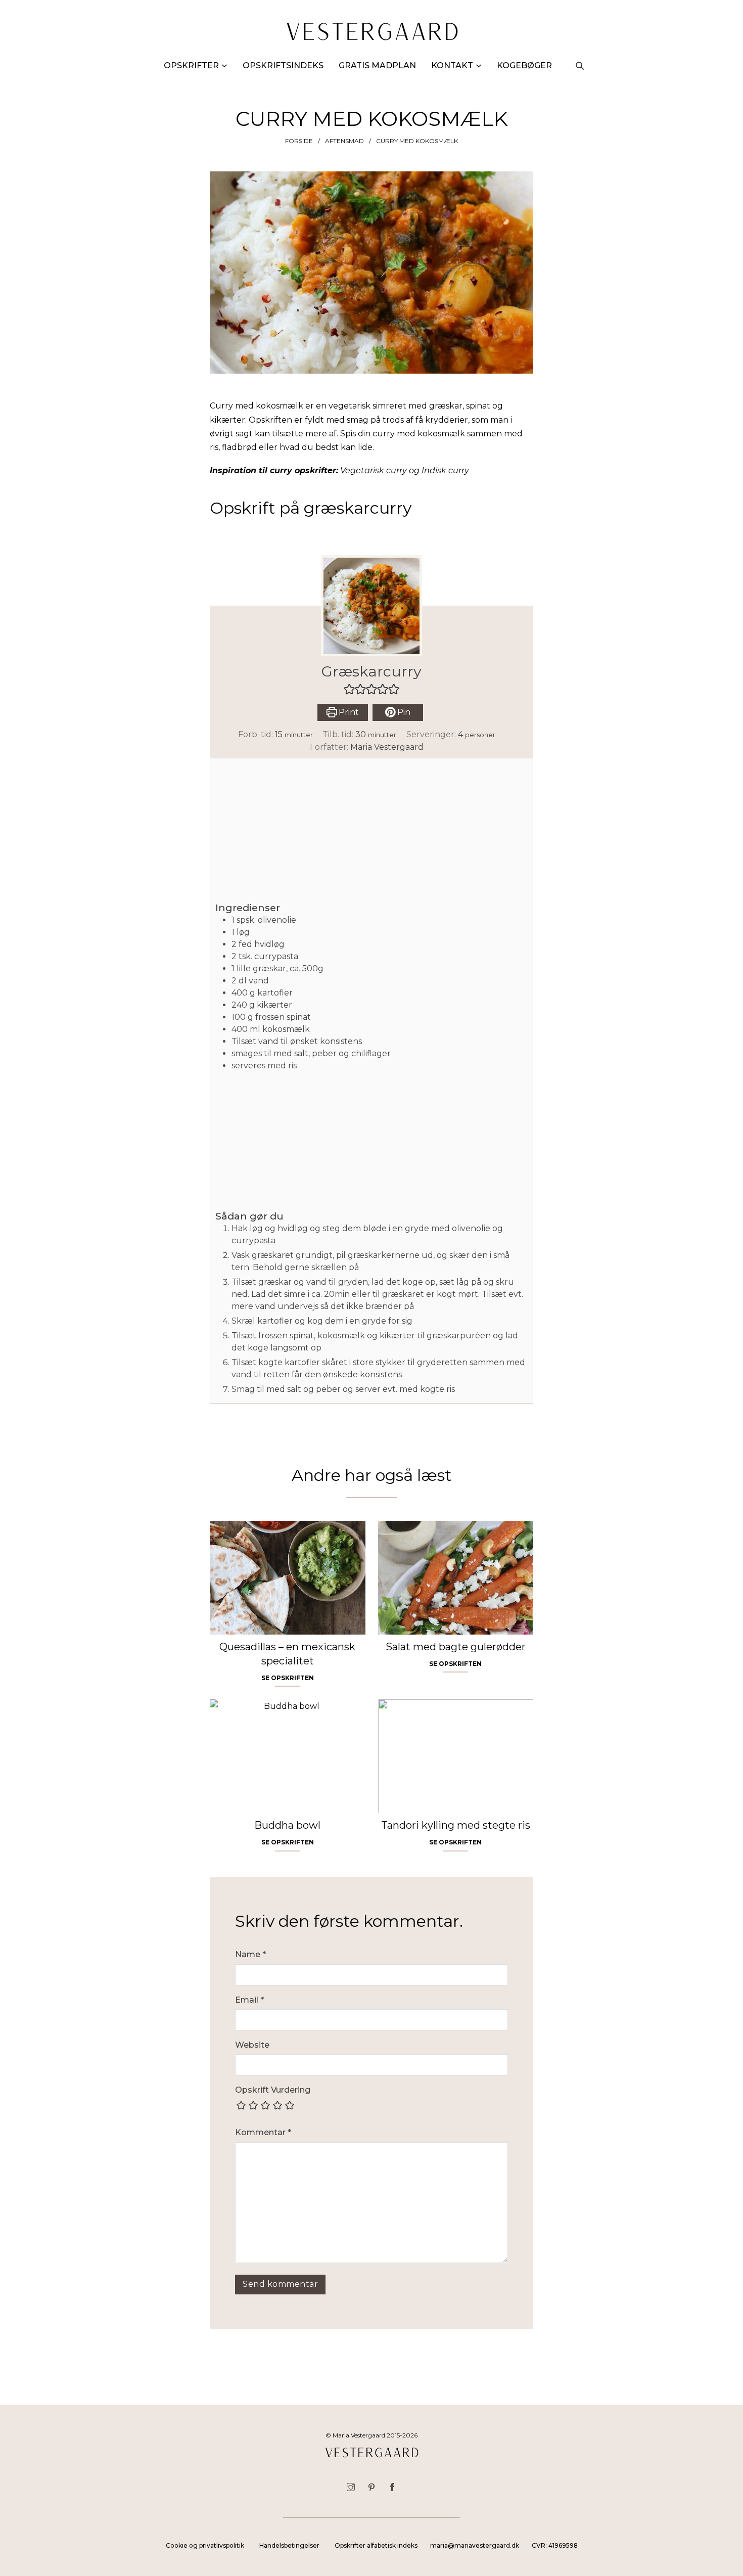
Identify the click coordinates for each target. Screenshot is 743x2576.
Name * (250, 1954)
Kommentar (263, 2132)
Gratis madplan (377, 65)
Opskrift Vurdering (273, 2090)
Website (252, 2045)
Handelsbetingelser (289, 2545)
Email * (249, 2000)
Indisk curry (445, 470)
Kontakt (452, 65)
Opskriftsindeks (283, 65)
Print (348, 712)
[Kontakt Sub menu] (479, 66)
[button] (349, 689)
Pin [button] (403, 712)
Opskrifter (191, 65)
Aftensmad (344, 141)
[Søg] (580, 66)
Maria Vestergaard (387, 747)
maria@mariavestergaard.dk (475, 2545)
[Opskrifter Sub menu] (224, 66)
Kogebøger (524, 65)
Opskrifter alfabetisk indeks (376, 2545)
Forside (299, 141)
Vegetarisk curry (374, 470)
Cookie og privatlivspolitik (205, 2545)
